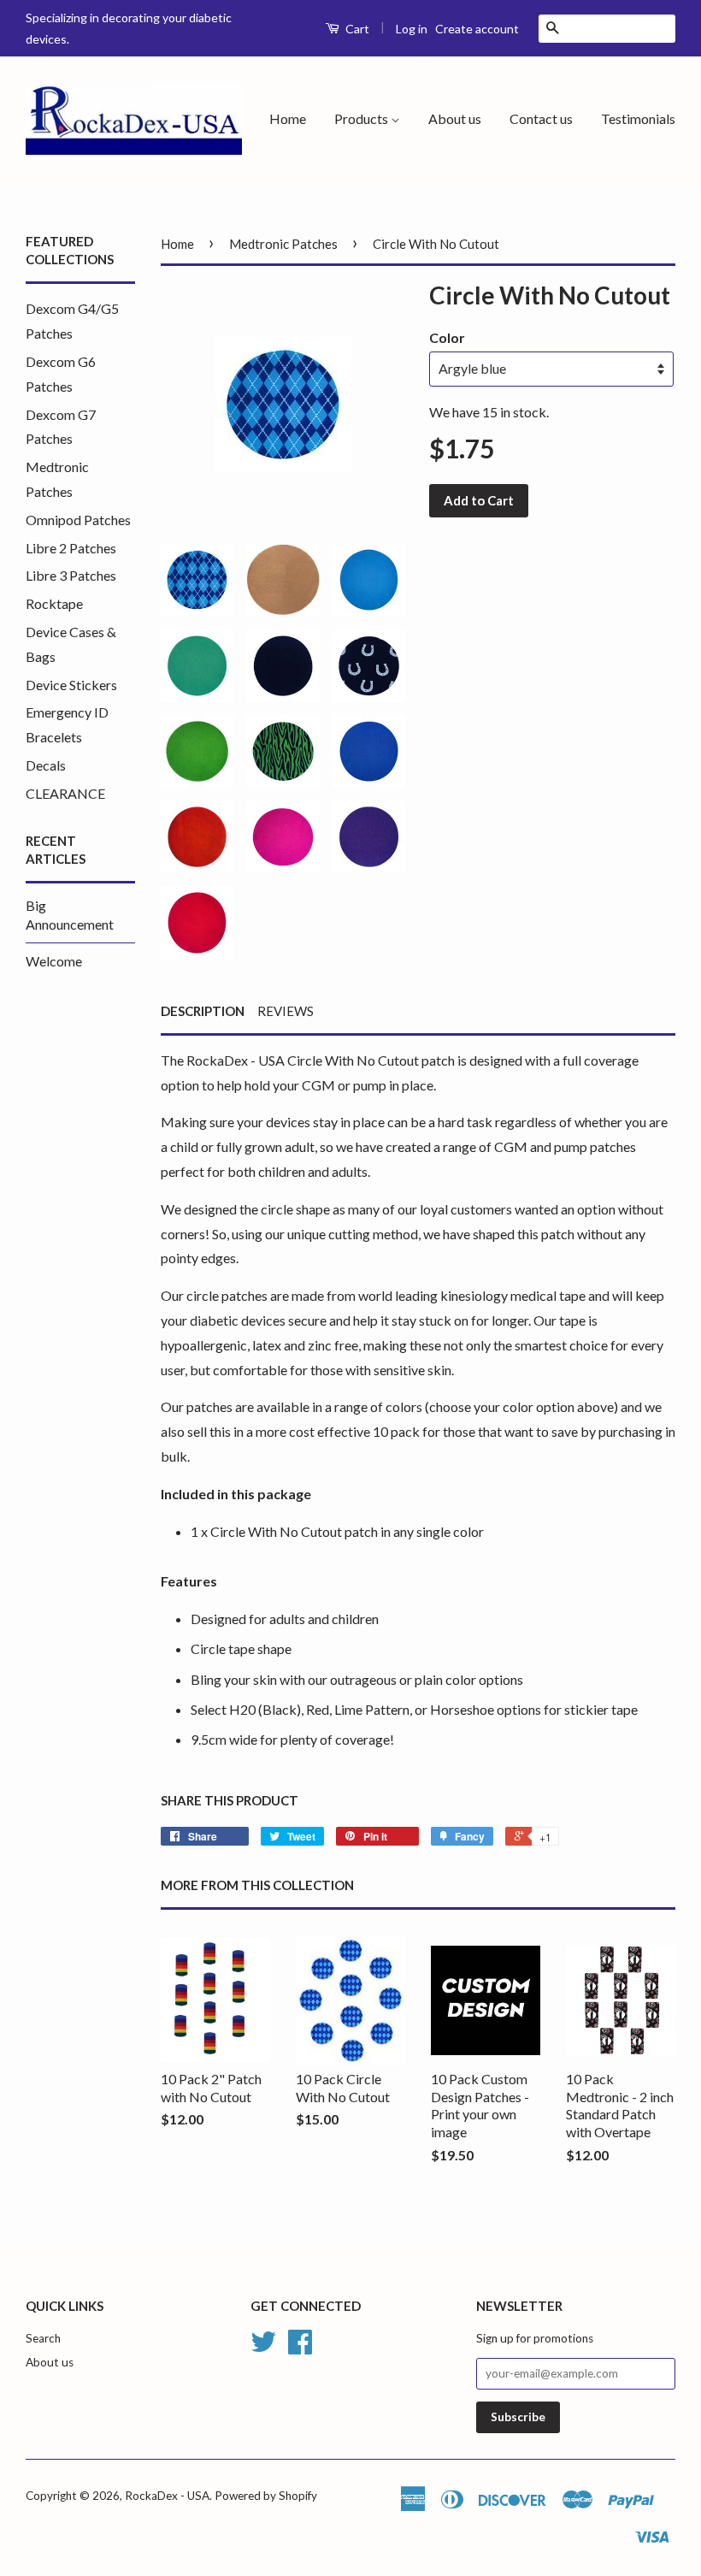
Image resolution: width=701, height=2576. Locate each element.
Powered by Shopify (266, 2496)
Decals (46, 765)
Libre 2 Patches (71, 548)
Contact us (541, 118)
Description (203, 1011)
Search (43, 2338)
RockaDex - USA (167, 2496)
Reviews (286, 1011)
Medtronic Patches (283, 244)
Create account (477, 29)
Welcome (54, 961)
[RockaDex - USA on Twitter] (263, 2348)
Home (288, 118)
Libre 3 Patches (71, 575)
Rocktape (54, 603)
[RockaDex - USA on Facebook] (300, 2348)
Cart (356, 29)
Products (362, 118)
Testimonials (638, 118)
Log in (412, 29)
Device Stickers (71, 685)
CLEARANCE (65, 793)
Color (447, 337)
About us (455, 118)
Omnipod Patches (78, 520)
